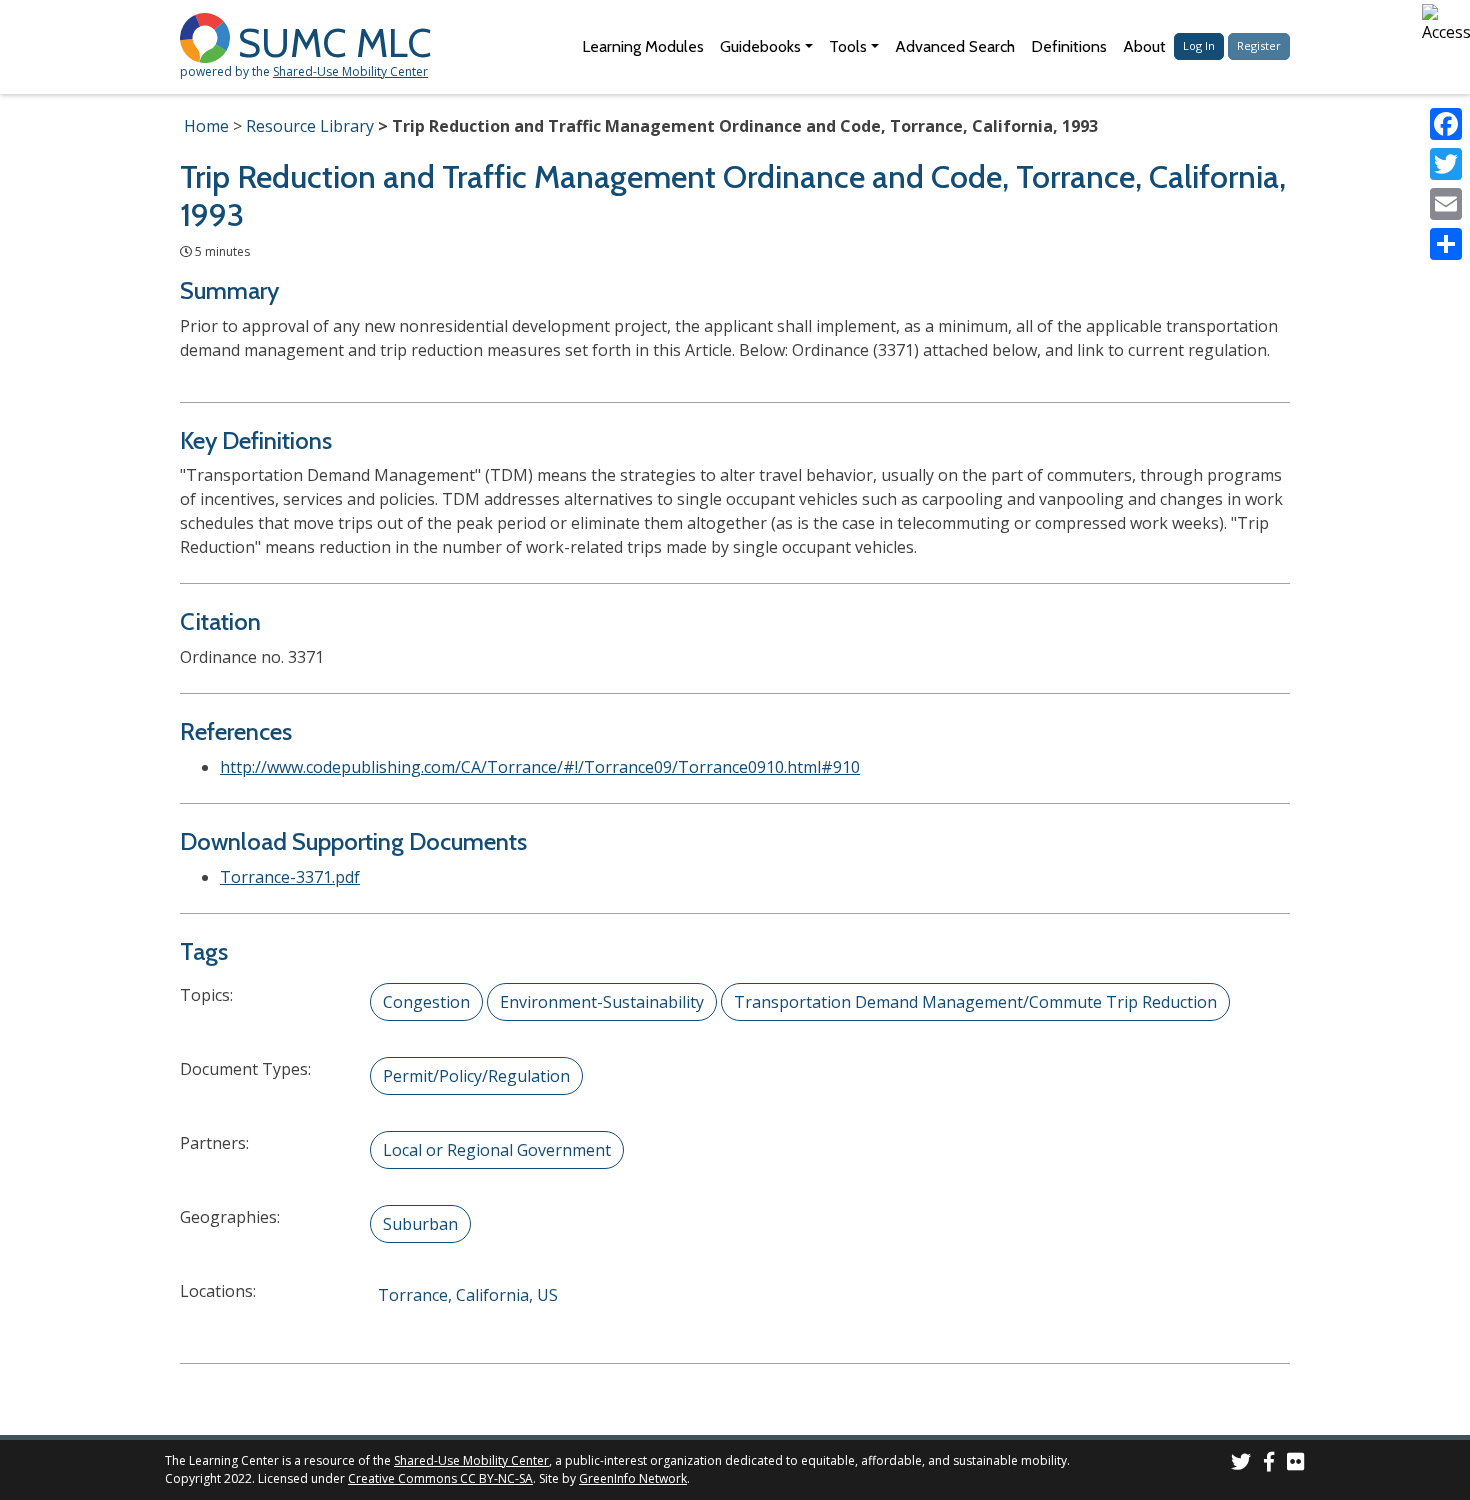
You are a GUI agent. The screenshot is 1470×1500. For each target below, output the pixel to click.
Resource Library (310, 126)
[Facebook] (1446, 124)
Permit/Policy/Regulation (476, 1076)
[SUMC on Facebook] (1269, 1464)
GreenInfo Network (633, 1478)
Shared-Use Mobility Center (350, 71)
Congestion (426, 1002)
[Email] (1446, 204)
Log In (1199, 45)
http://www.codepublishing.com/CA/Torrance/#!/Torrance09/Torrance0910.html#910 (540, 767)
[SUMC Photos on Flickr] (1296, 1464)
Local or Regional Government (497, 1150)
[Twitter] (1446, 164)
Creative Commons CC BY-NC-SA (440, 1478)
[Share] (1446, 244)
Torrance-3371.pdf (290, 877)
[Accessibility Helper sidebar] (1446, 24)
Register (1259, 45)
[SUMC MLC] (209, 36)
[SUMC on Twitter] (1241, 1464)
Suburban (420, 1224)
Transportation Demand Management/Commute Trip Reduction (975, 1002)
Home (206, 126)
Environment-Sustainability (602, 1002)
